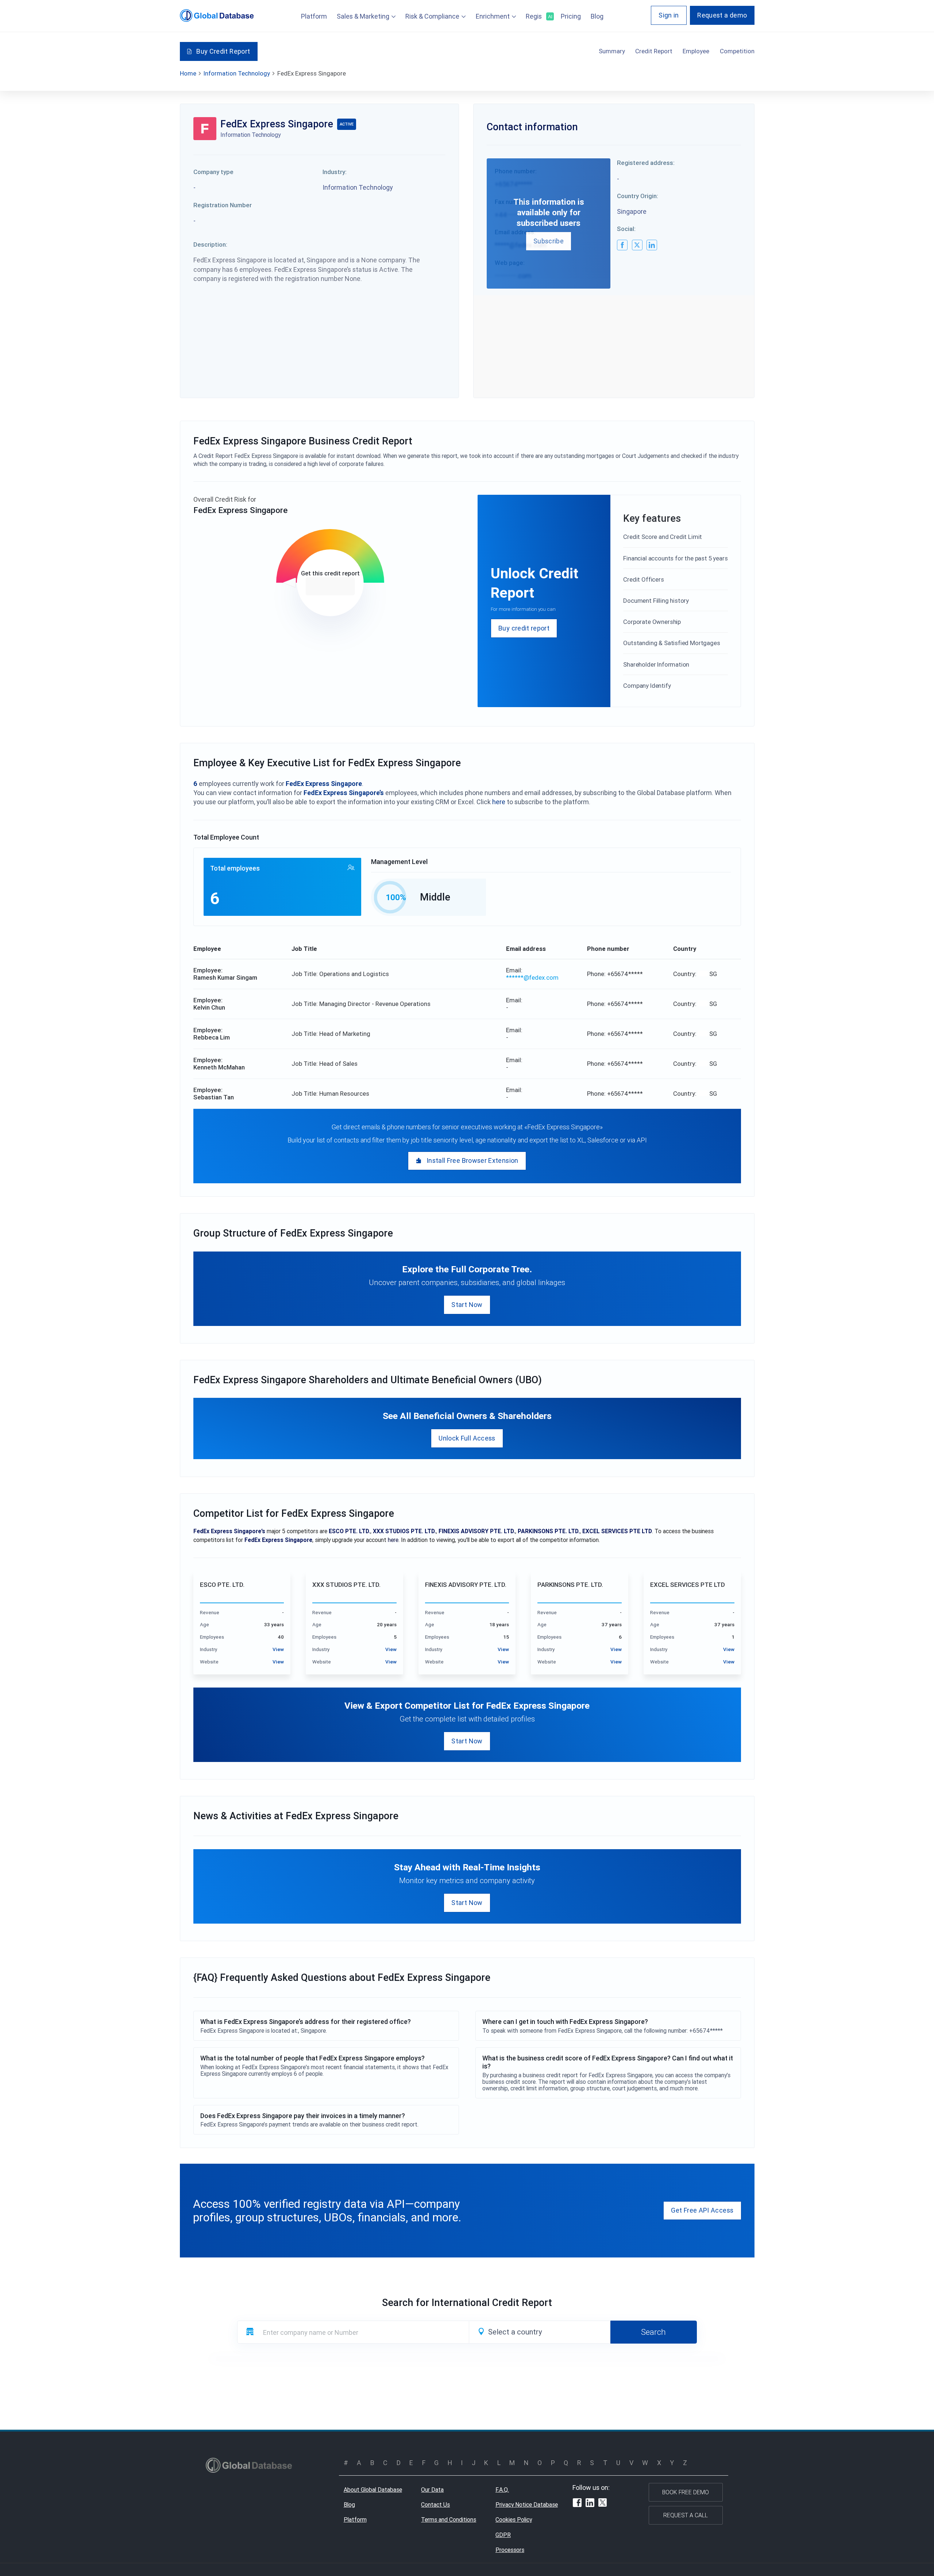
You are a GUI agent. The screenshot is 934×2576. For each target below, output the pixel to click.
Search (653, 2332)
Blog (597, 16)
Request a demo (722, 15)
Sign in (669, 15)
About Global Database (373, 2490)
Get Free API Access (702, 2210)
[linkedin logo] (652, 245)
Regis (538, 16)
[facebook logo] (622, 245)
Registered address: (646, 163)
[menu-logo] (217, 16)
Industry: (335, 172)
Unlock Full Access (467, 1438)
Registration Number (223, 205)
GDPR (503, 2535)
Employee (696, 51)
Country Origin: (638, 196)
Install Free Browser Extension (472, 1160)
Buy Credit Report (223, 51)
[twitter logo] (637, 245)
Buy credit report (524, 628)
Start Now (467, 1305)
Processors (510, 2550)
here (499, 802)
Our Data (432, 2490)
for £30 (330, 586)
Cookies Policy (514, 2519)
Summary (612, 51)
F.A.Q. (502, 2490)
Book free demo (686, 2492)
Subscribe (549, 241)
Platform (314, 16)
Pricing (571, 16)
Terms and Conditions (449, 2519)
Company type (213, 172)
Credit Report (654, 51)
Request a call (686, 2515)
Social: (626, 229)
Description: (210, 244)
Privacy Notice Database (527, 2504)
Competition (737, 51)
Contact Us (435, 2504)
